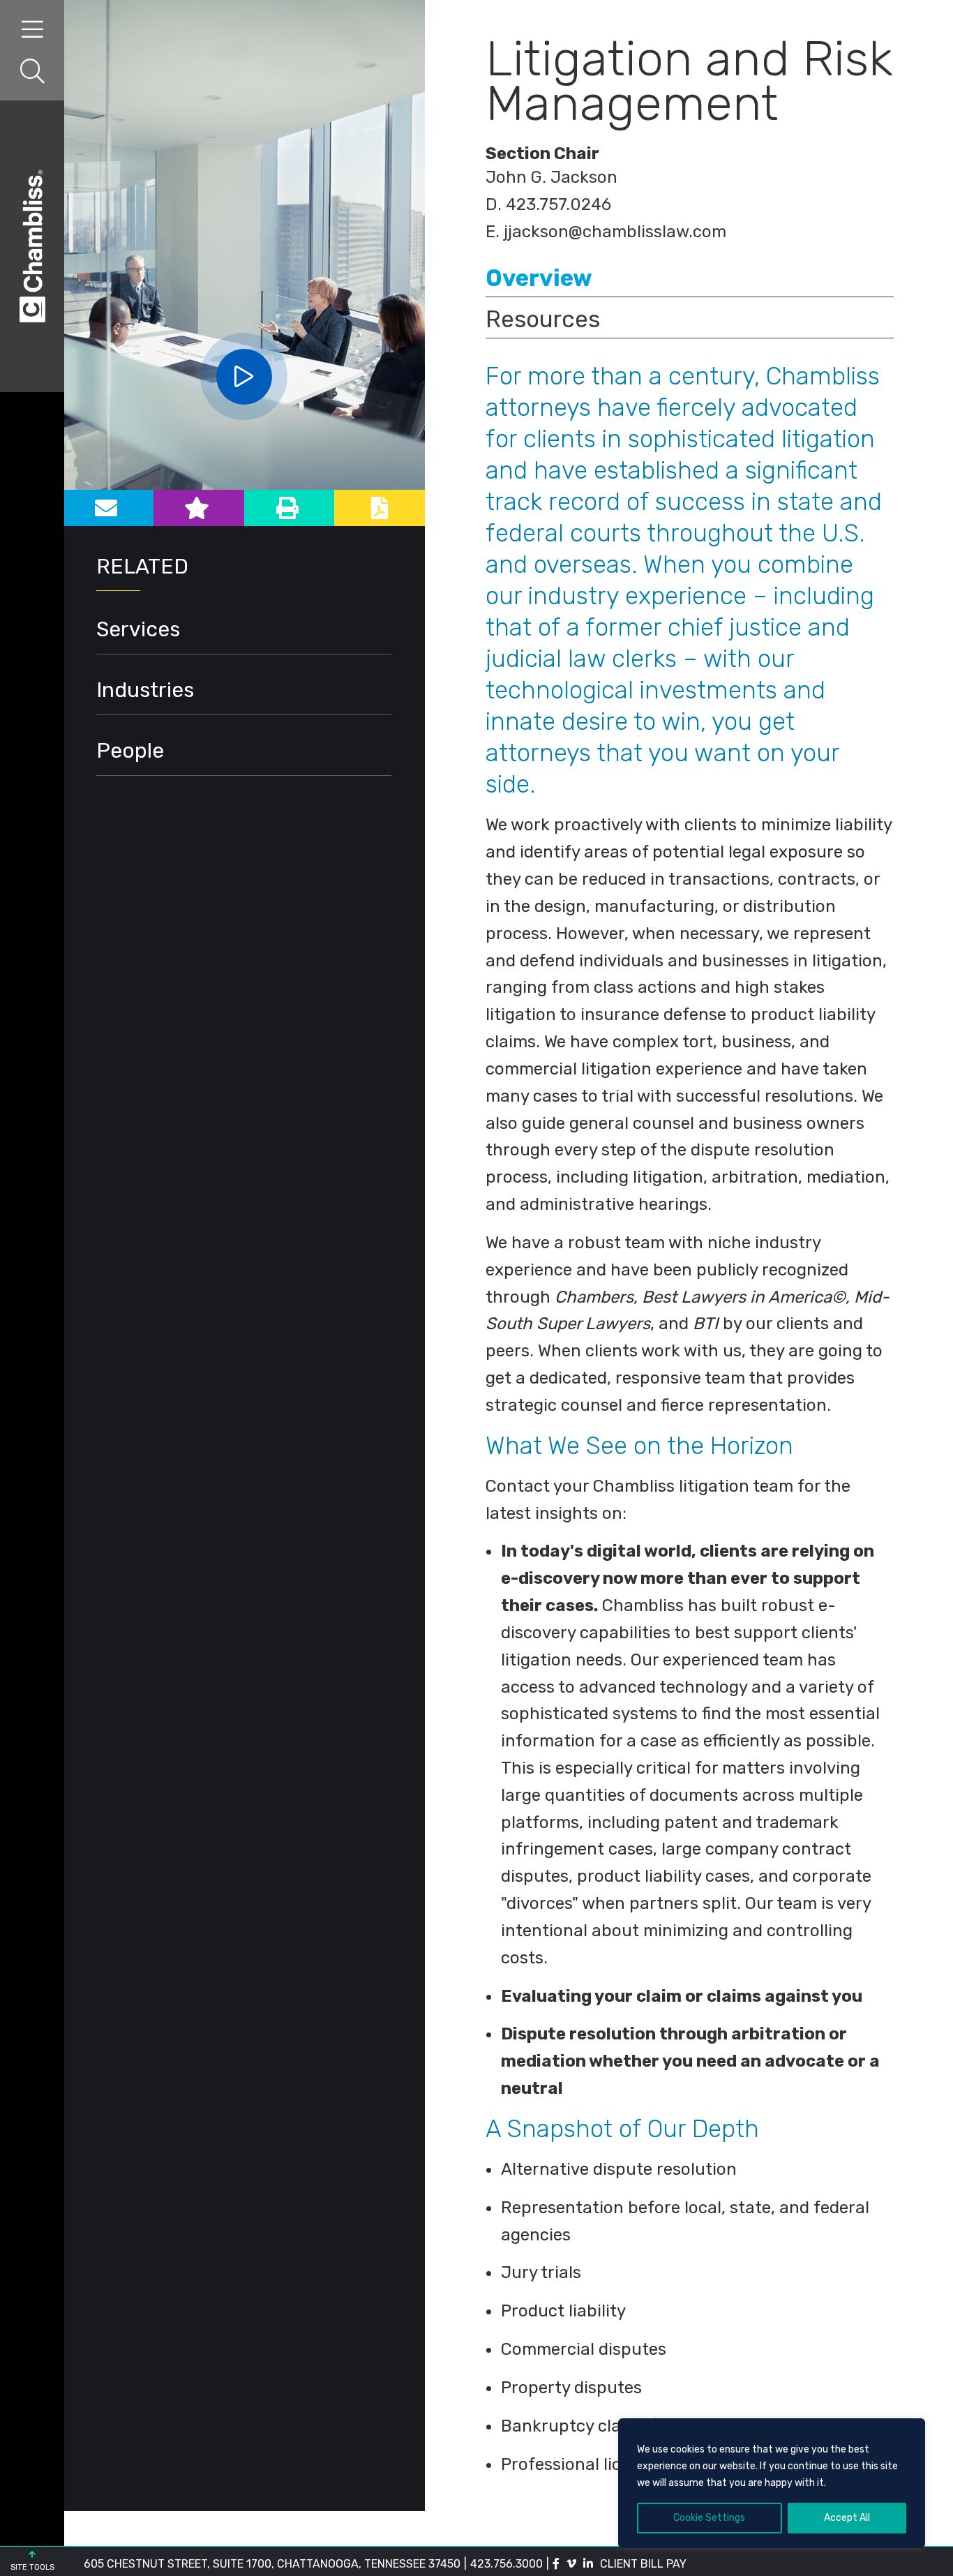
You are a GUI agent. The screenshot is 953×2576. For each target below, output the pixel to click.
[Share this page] (108, 508)
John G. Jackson (551, 177)
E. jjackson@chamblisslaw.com (606, 232)
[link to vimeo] (571, 2564)
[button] (244, 377)
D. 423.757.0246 (548, 204)
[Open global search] (32, 72)
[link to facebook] (556, 2564)
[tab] (690, 277)
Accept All (847, 2518)
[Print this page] (290, 508)
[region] (772, 2483)
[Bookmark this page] (199, 508)
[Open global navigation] (32, 30)
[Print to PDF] (380, 508)
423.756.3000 (506, 2564)
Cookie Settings (709, 2518)
